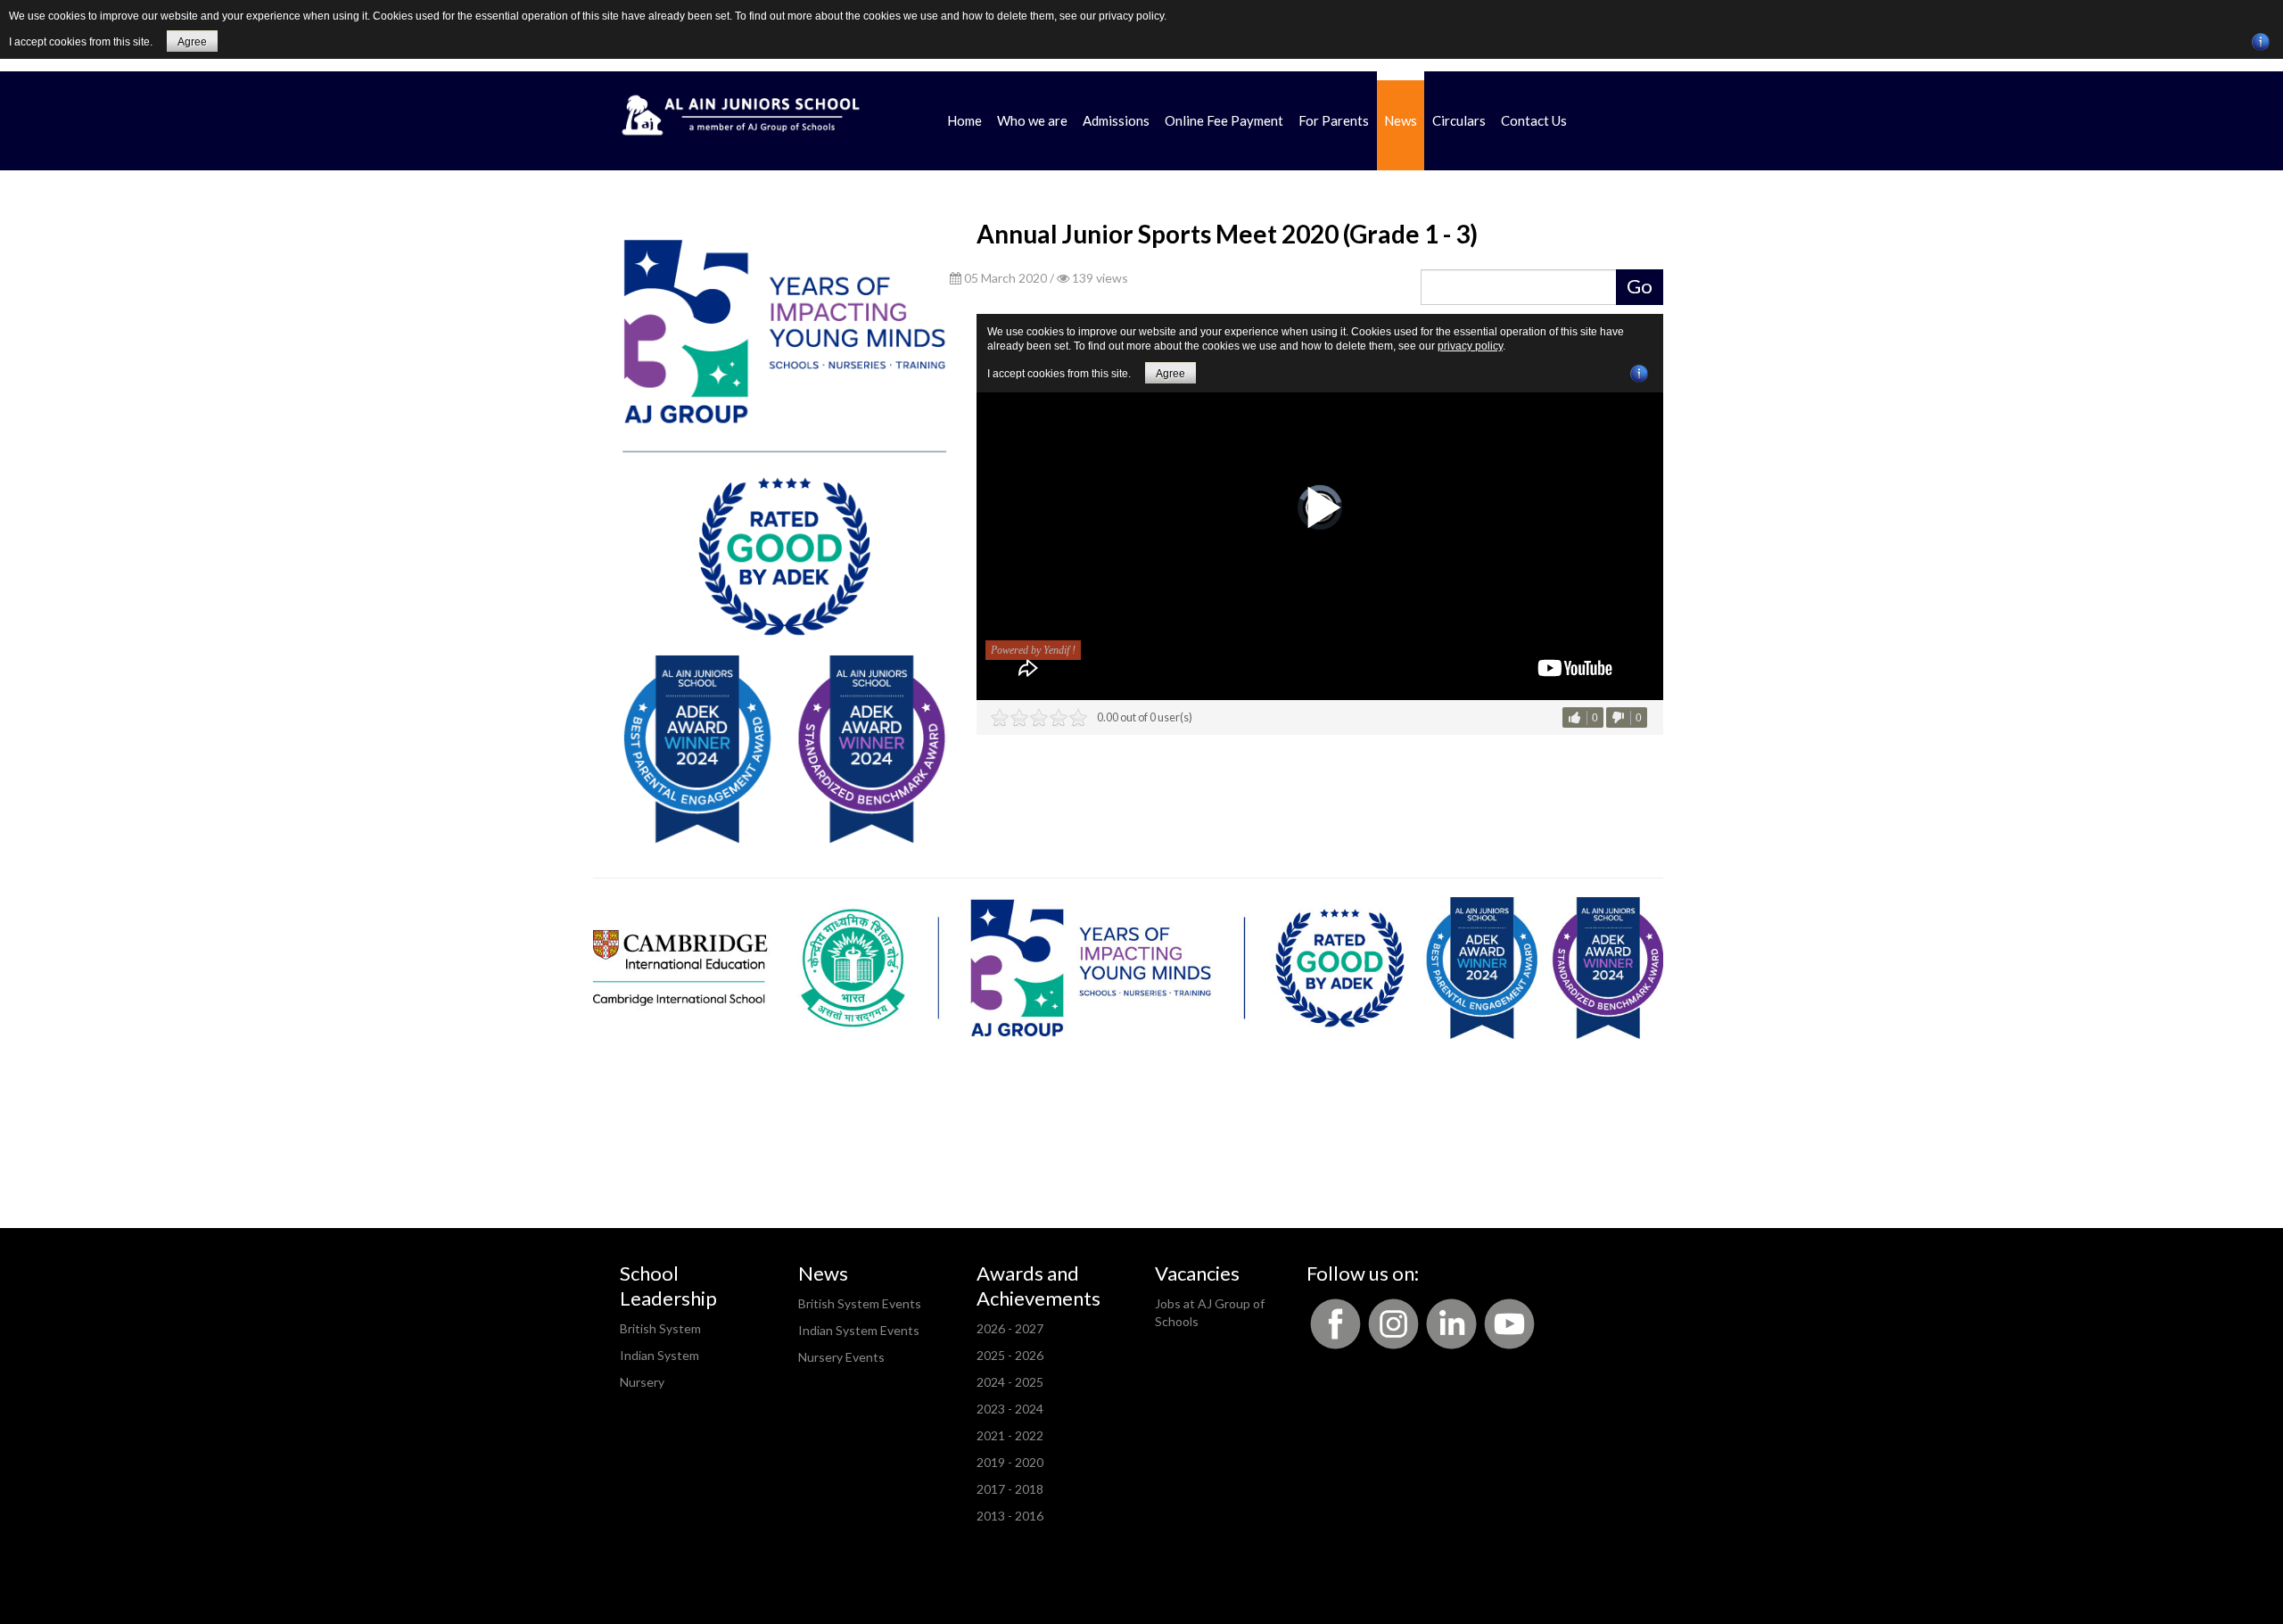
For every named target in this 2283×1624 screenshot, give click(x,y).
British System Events (860, 1303)
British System (660, 1328)
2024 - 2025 (1010, 1382)
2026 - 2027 (1010, 1328)
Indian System (659, 1355)
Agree (192, 42)
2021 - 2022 (1010, 1435)
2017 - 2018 (1010, 1489)
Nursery (642, 1382)
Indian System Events (859, 1330)
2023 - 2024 (1010, 1409)
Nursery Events (841, 1357)
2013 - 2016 (1010, 1516)
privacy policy (1131, 16)
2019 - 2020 (1010, 1462)
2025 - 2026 (1010, 1355)
